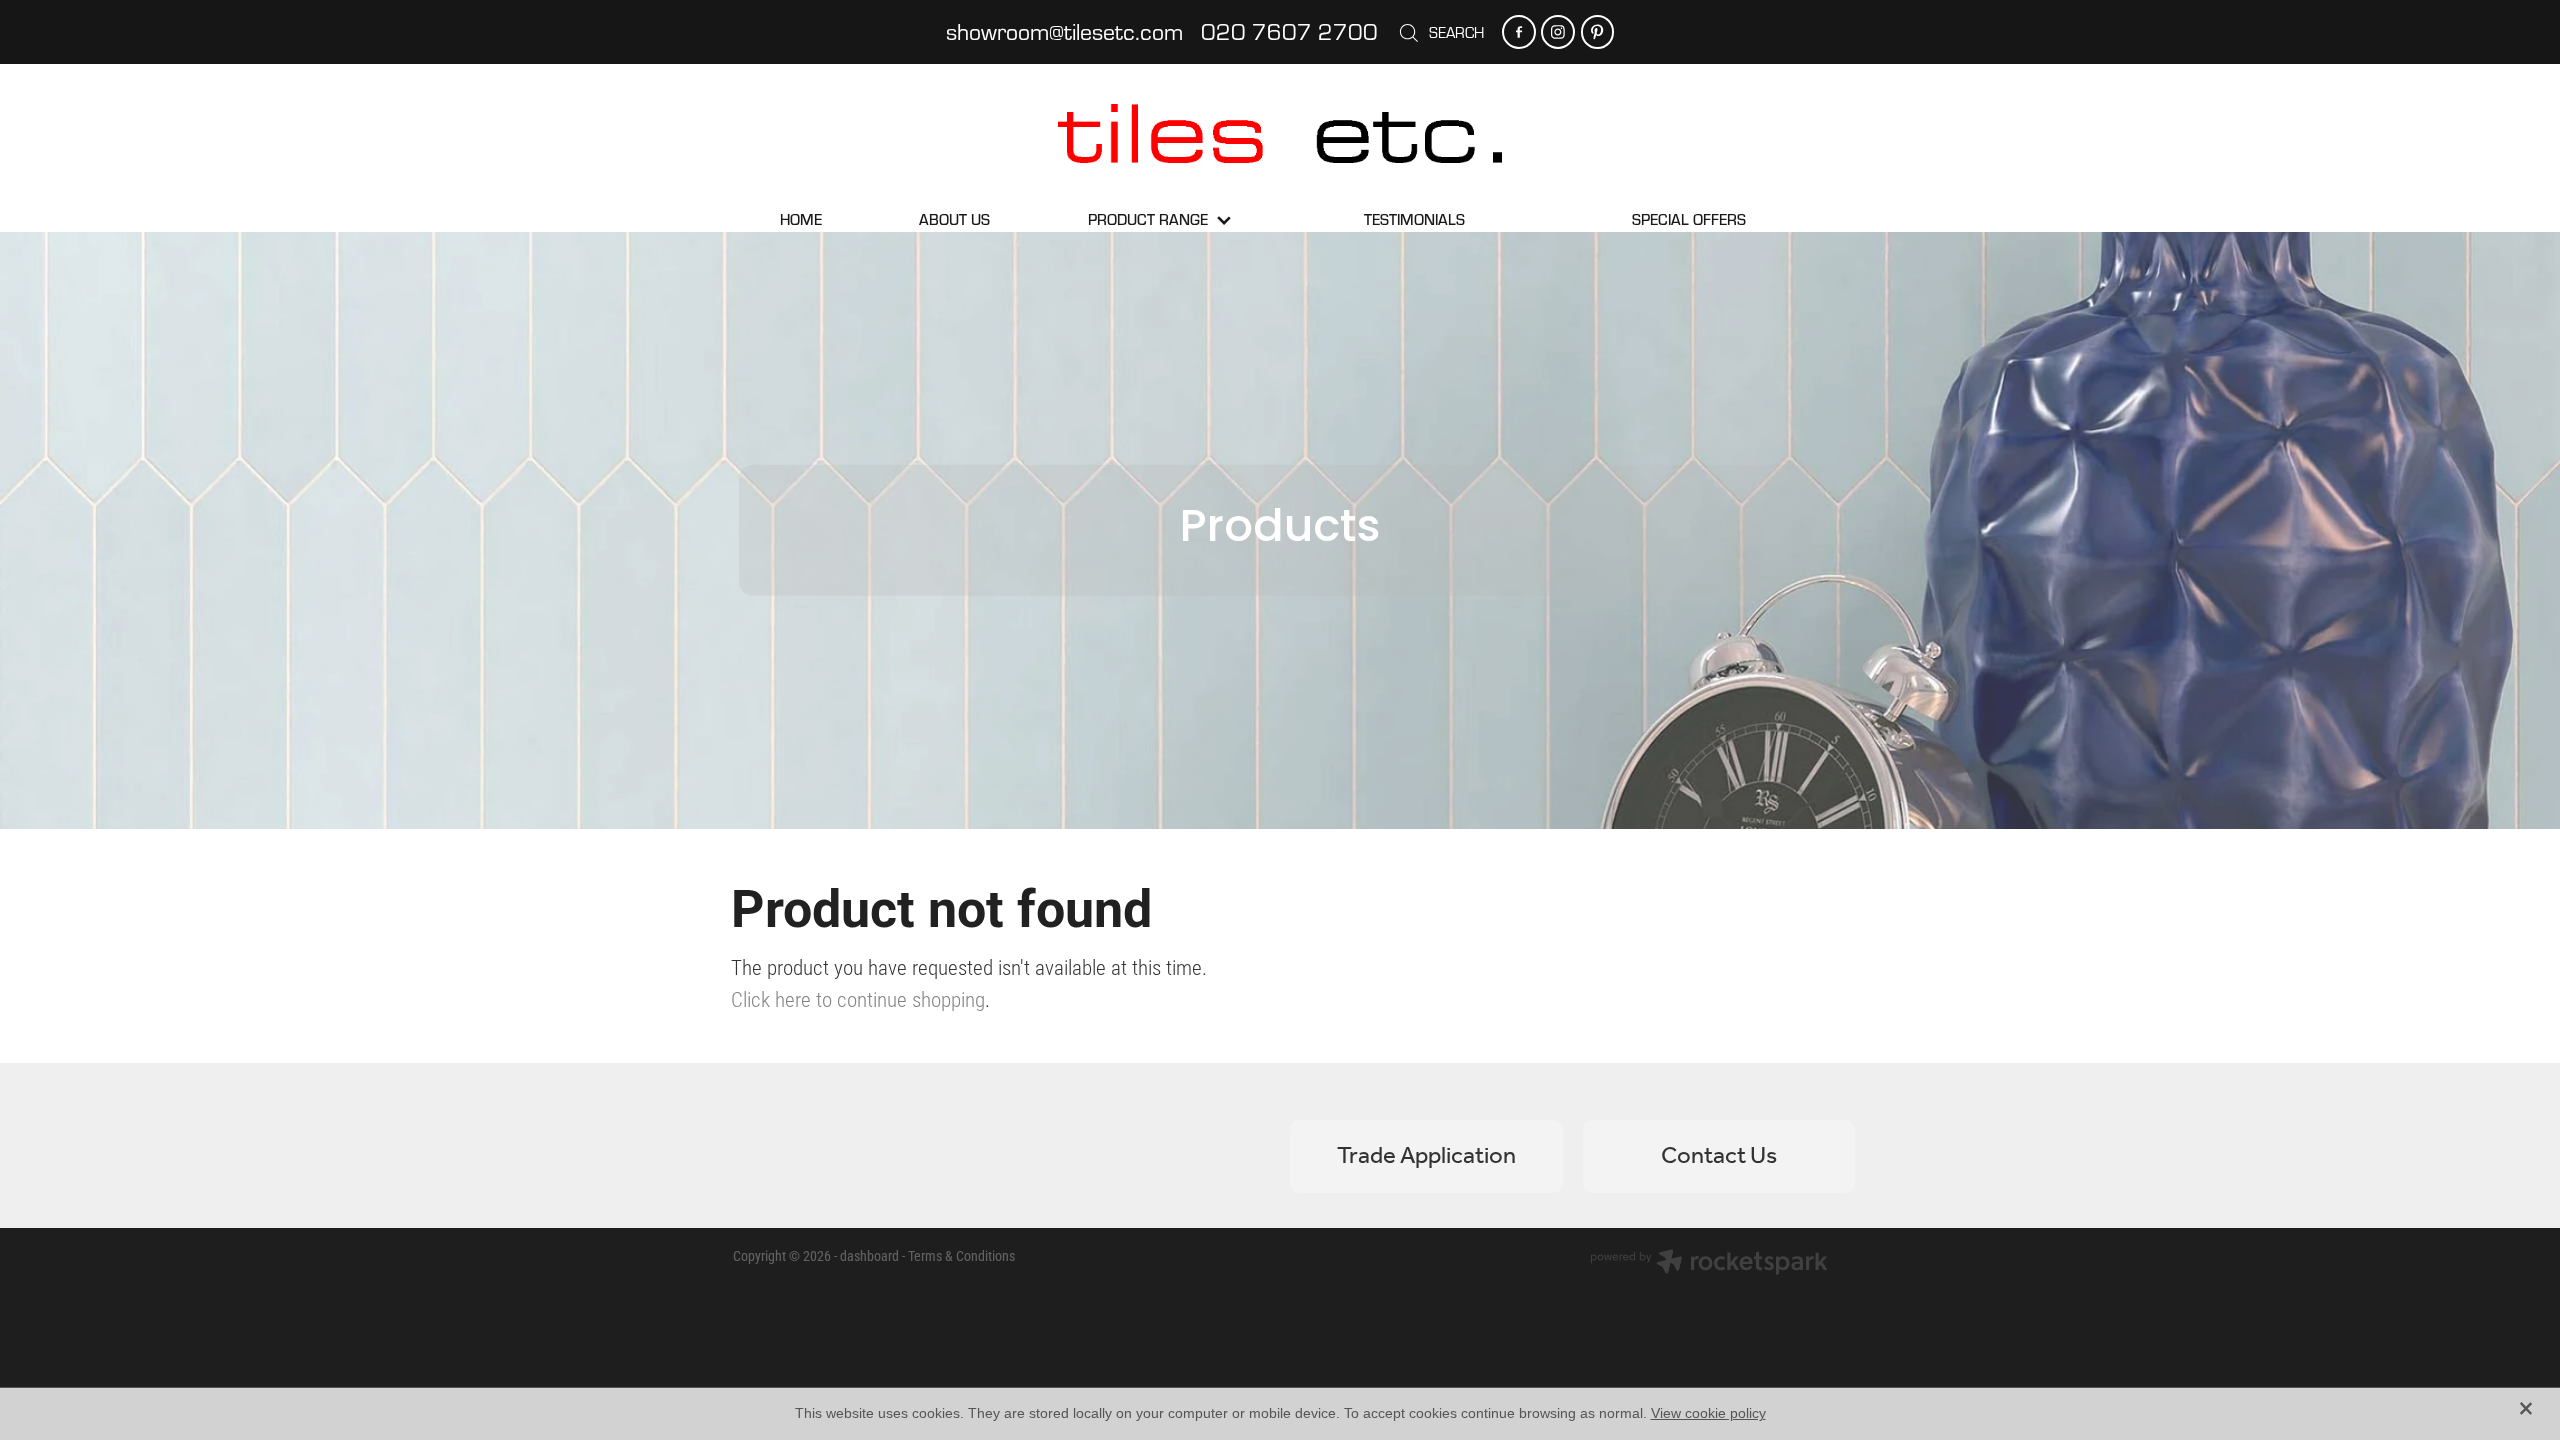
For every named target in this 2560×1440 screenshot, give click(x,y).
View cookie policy (1708, 1413)
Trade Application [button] (1426, 1156)
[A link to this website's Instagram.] (1557, 31)
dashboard (869, 1255)
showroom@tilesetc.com (1064, 31)
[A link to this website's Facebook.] (1518, 31)
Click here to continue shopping (858, 998)
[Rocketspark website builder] (1709, 1264)
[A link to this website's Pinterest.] (1597, 31)
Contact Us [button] (1719, 1156)
